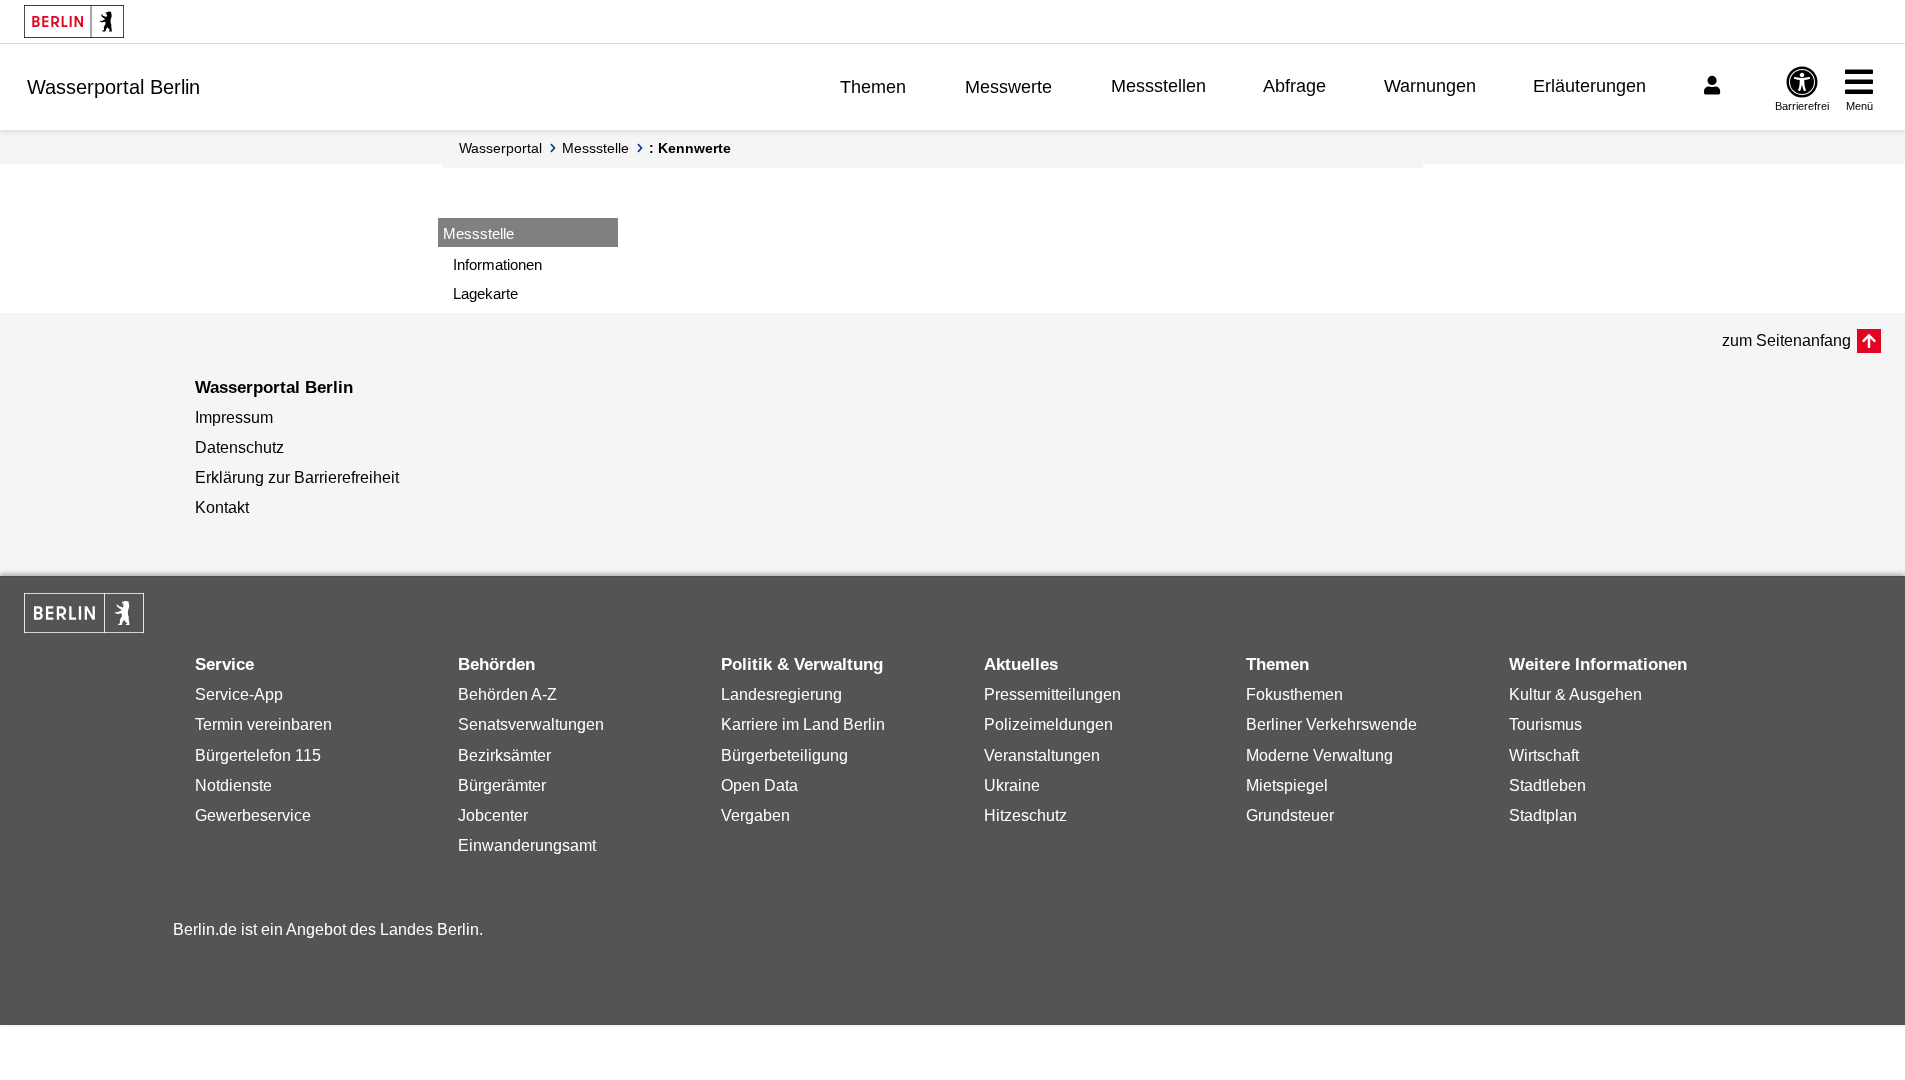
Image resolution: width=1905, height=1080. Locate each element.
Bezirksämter (504, 755)
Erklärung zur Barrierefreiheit (297, 477)
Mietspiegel (1287, 785)
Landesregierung (781, 694)
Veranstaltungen (1042, 755)
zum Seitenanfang (1786, 340)
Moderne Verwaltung (1319, 755)
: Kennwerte (690, 148)
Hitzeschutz (1025, 815)
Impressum (234, 417)
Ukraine (1012, 785)
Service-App (239, 694)
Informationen (497, 264)
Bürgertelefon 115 (258, 755)
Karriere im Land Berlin (803, 724)
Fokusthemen (1294, 694)
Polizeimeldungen (1048, 724)
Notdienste (233, 785)
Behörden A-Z (507, 694)
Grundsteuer (1290, 815)
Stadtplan (1543, 815)
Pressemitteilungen (1052, 694)
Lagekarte (485, 293)
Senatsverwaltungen (531, 724)
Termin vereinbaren (263, 724)
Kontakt (222, 507)
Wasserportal (500, 148)
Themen (873, 87)
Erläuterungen (1589, 86)
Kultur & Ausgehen (1575, 694)
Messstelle (595, 148)
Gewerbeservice (253, 815)
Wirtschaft (1544, 755)
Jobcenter (493, 815)
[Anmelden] (1715, 86)
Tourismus (1545, 724)
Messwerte (1008, 87)
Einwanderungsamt (527, 845)
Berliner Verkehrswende (1331, 724)
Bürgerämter (502, 785)
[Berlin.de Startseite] (74, 21)
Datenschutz (239, 447)
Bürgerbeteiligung (784, 755)
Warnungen (1430, 86)
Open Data (759, 785)
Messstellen (1158, 86)
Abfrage (1294, 86)
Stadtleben (1547, 785)
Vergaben (755, 815)
